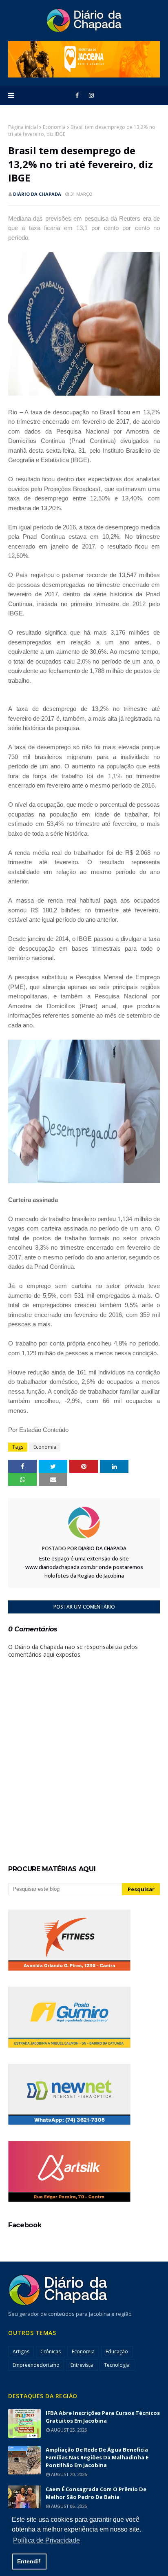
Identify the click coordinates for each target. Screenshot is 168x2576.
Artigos (21, 2351)
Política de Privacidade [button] (46, 2540)
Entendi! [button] (29, 2561)
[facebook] (77, 95)
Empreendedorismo (36, 2365)
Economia (54, 127)
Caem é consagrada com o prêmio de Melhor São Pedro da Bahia (96, 2493)
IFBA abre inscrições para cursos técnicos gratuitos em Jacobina (103, 2417)
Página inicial (23, 127)
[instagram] (91, 95)
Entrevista (82, 2365)
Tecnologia (117, 2365)
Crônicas (51, 2351)
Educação (117, 2351)
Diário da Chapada (37, 194)
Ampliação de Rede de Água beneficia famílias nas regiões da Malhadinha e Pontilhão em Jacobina (97, 2457)
